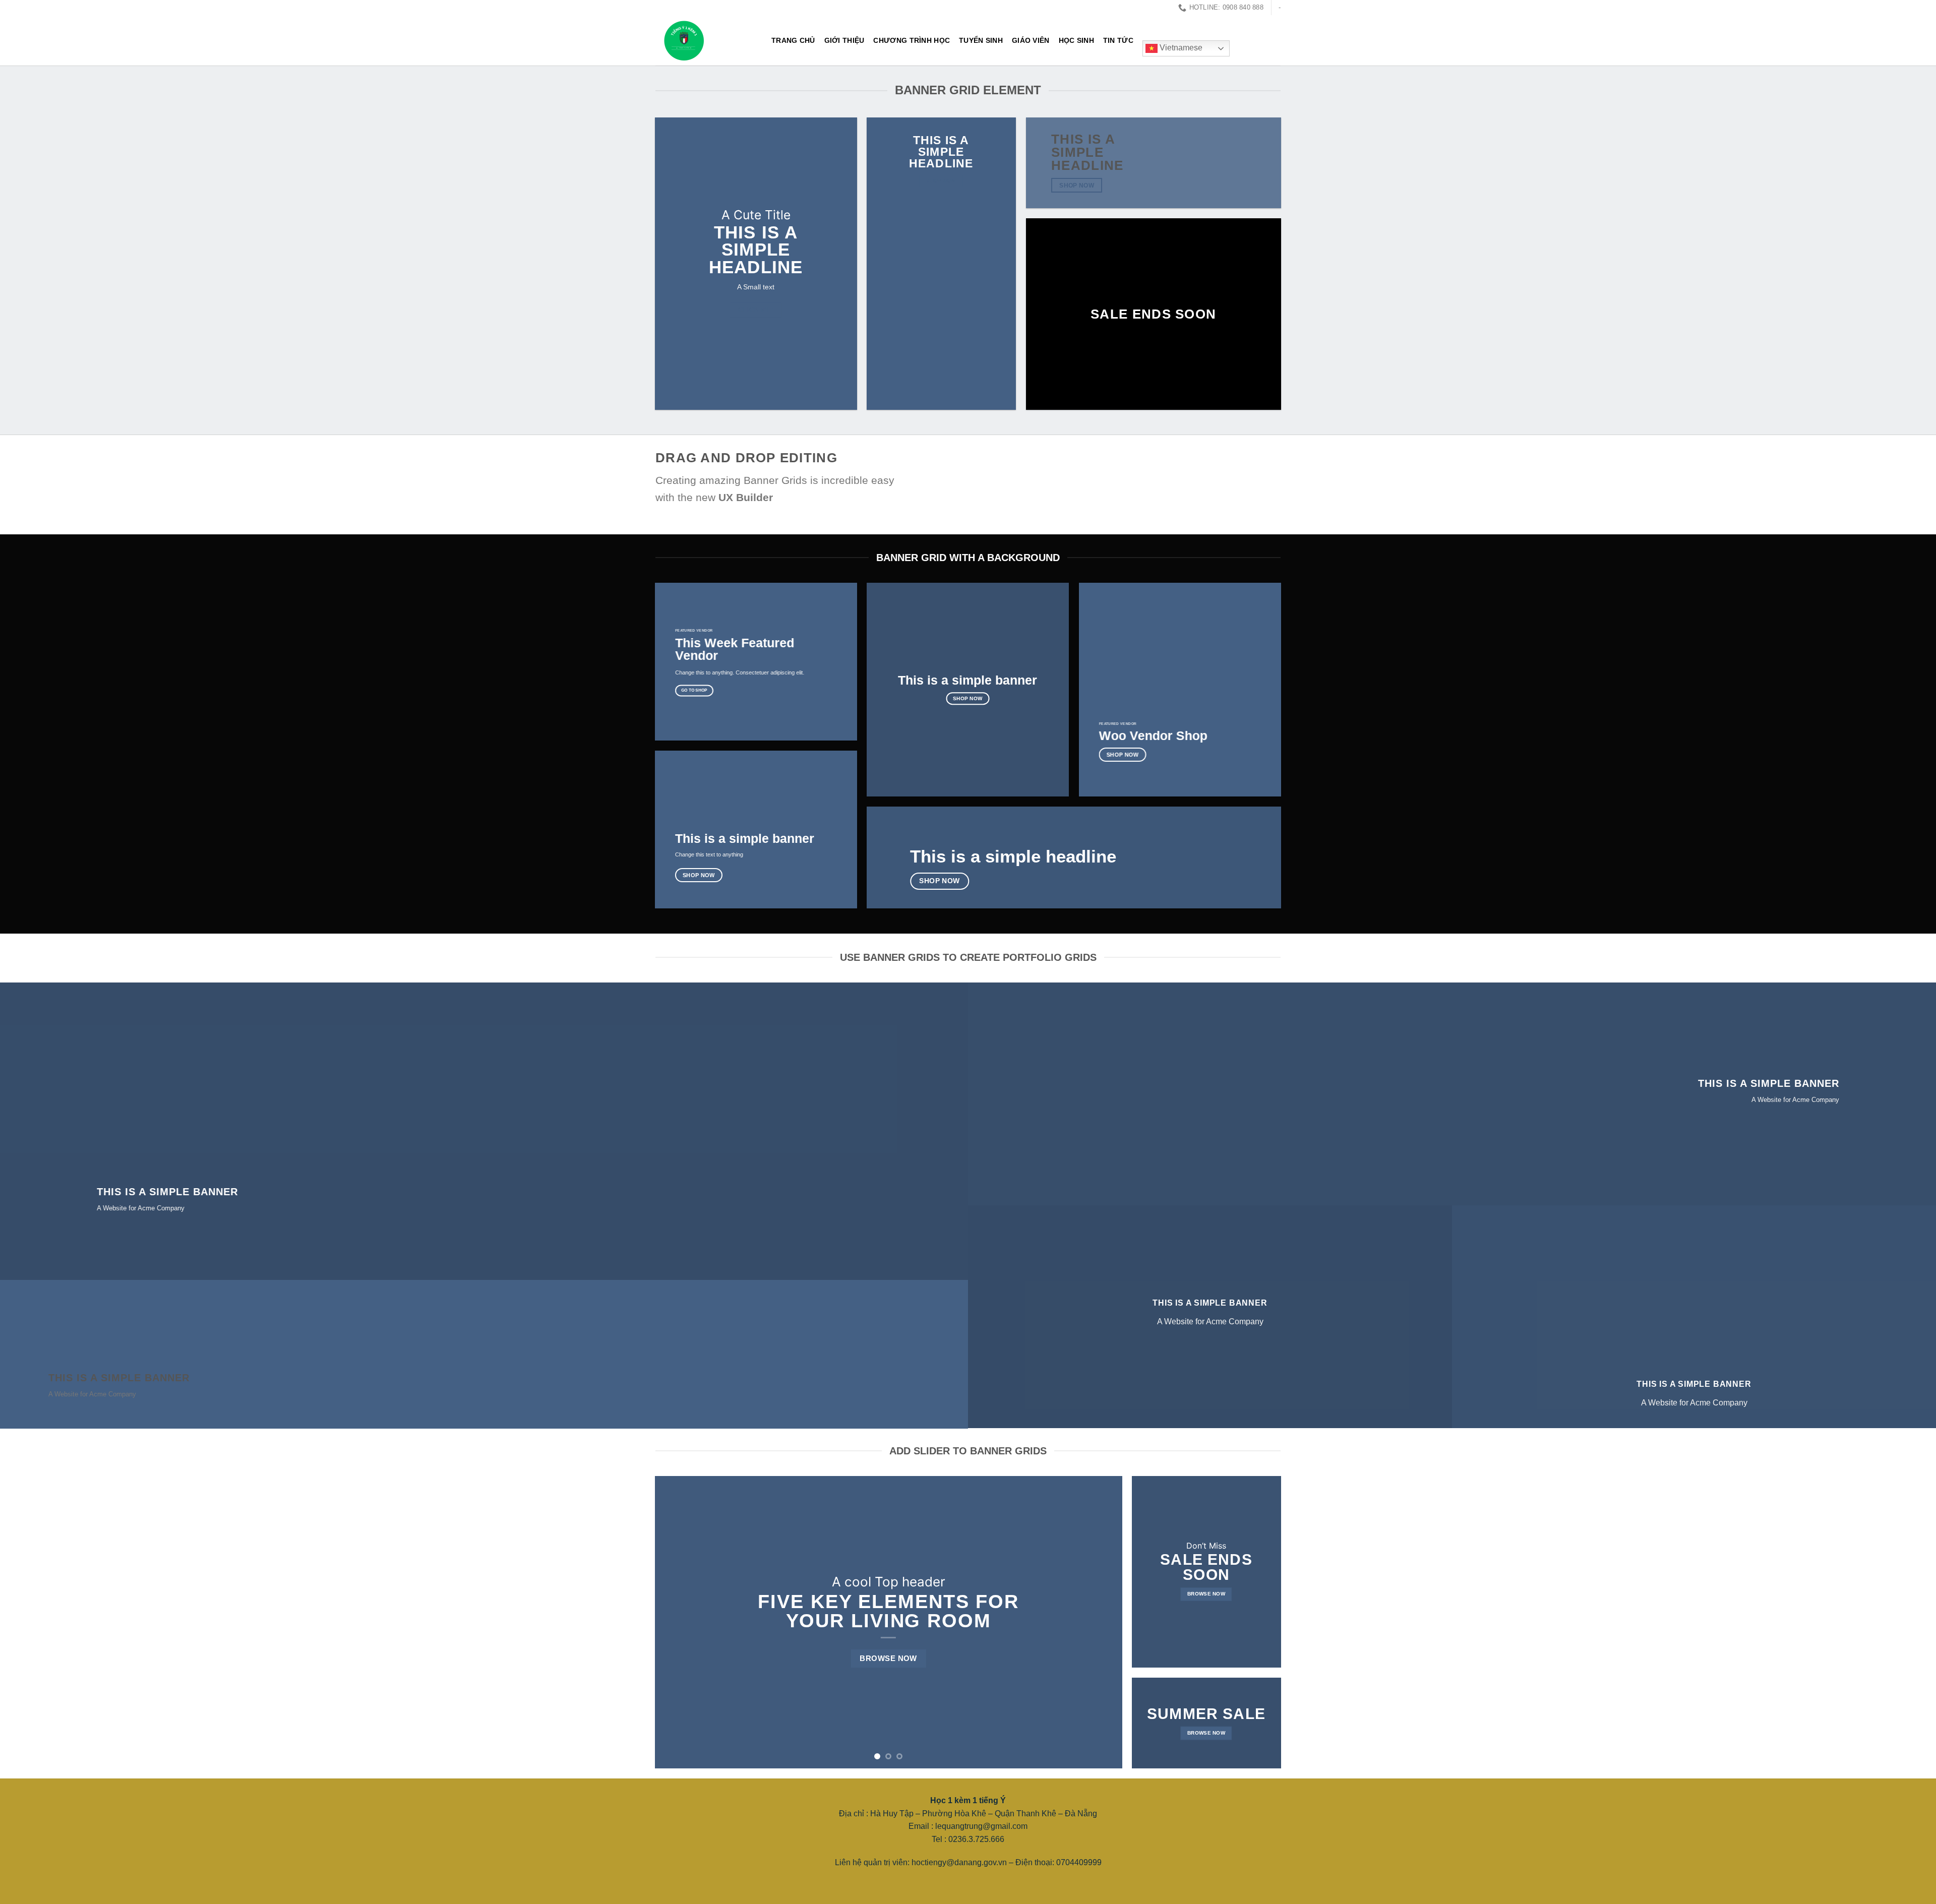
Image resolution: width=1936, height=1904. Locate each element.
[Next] (1100, 1622)
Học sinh (1076, 40)
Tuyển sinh (981, 40)
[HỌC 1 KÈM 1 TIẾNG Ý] (706, 40)
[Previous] (677, 1622)
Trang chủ (793, 40)
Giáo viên (1031, 40)
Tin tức (1118, 40)
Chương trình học (912, 40)
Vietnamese (1180, 48)
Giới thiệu (844, 40)
